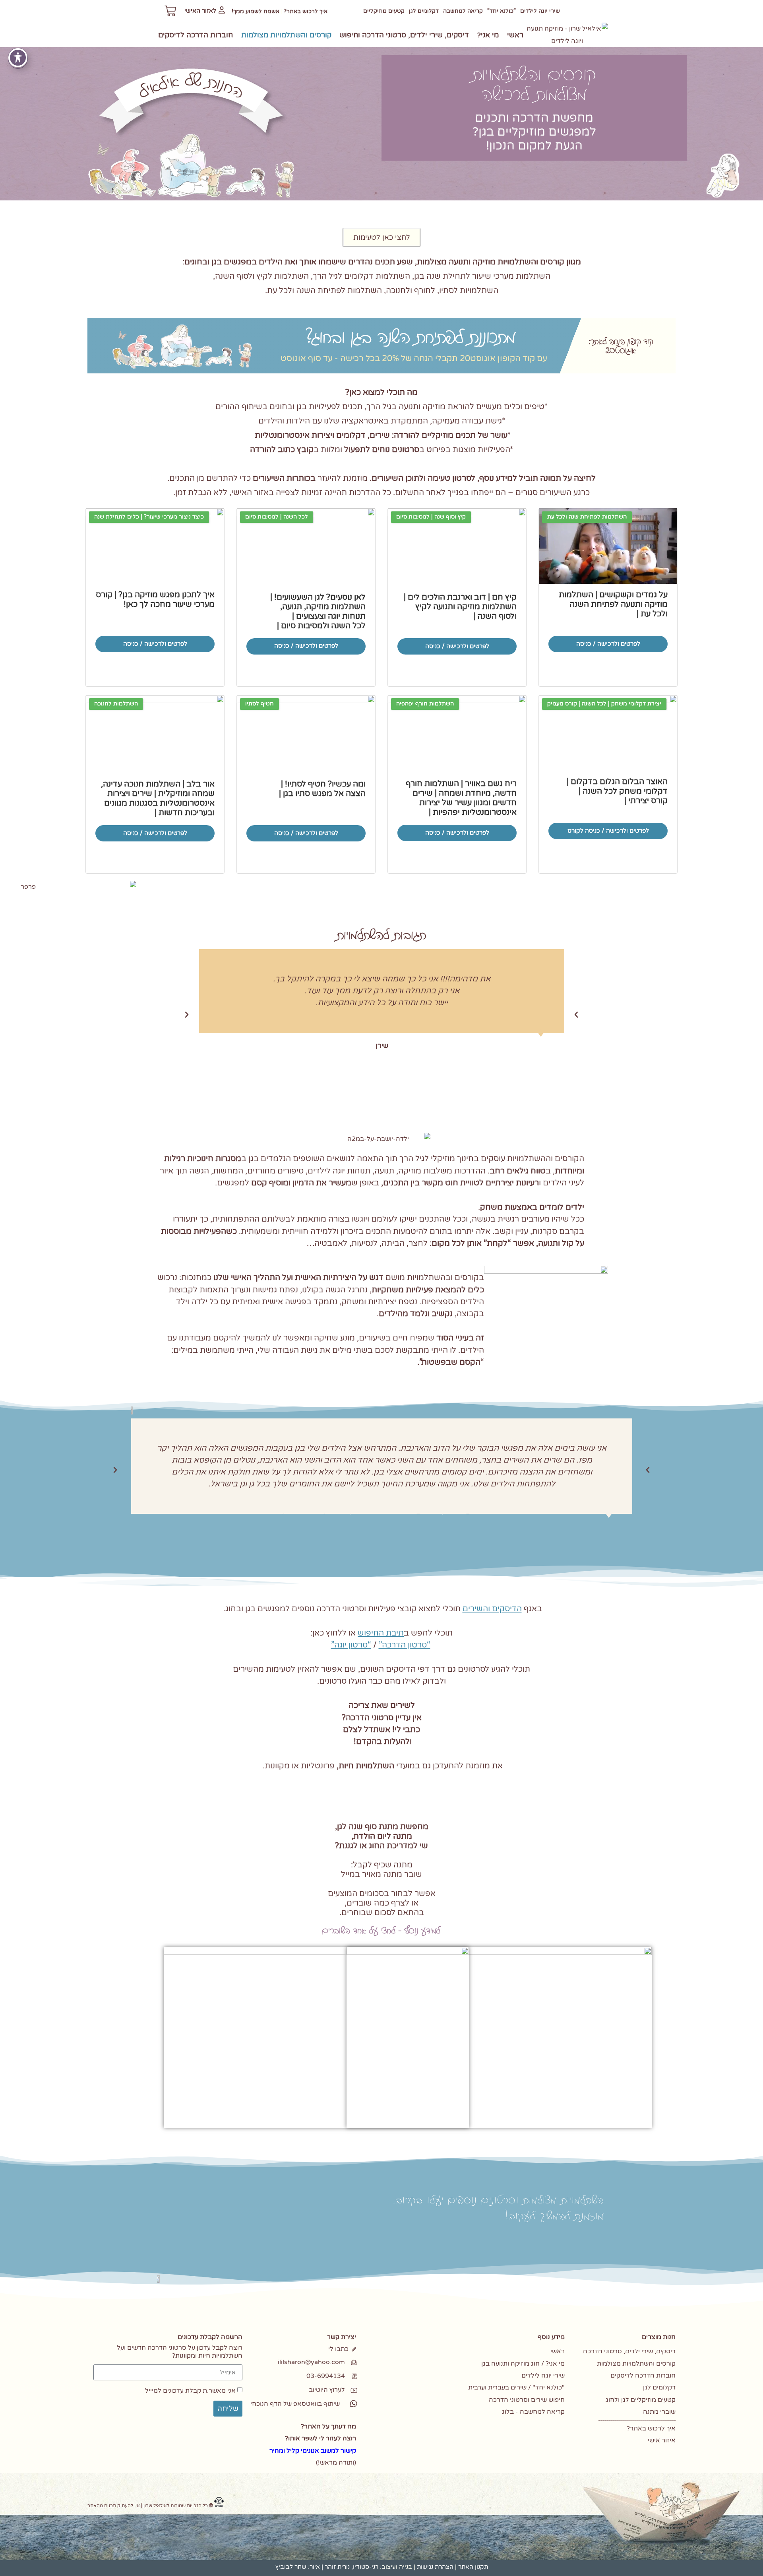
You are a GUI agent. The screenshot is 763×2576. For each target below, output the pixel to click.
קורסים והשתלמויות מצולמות (286, 35)
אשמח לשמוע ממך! (256, 11)
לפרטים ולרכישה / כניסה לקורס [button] (608, 831)
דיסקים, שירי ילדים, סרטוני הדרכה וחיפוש (404, 35)
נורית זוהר (337, 2567)
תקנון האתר (473, 2567)
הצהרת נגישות (435, 2567)
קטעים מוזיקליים (384, 11)
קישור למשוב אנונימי (328, 2451)
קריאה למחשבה (463, 11)
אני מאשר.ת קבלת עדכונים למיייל (190, 2391)
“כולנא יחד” (502, 11)
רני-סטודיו (366, 2567)
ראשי (515, 35)
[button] (187, 1015)
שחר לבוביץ (291, 2567)
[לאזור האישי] (222, 10)
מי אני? (488, 35)
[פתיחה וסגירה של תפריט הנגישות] (18, 58)
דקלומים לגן (424, 11)
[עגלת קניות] (170, 11)
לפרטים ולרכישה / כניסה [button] (608, 644)
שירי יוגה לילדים (540, 11)
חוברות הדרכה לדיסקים (196, 35)
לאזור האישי (200, 11)
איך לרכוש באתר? (306, 11)
